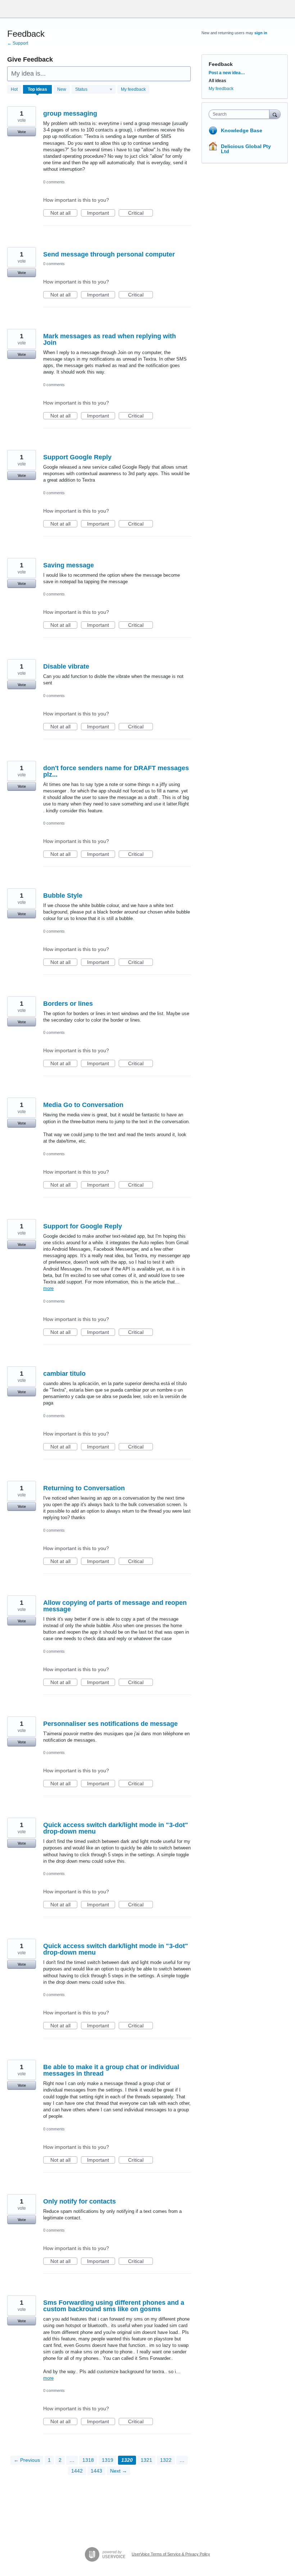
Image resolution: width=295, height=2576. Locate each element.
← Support (18, 43)
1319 (108, 2460)
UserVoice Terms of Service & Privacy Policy (171, 2554)
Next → (119, 2471)
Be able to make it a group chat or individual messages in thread (111, 2070)
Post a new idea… (227, 73)
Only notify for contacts (80, 2201)
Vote (22, 132)
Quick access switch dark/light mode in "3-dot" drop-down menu (116, 1828)
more (48, 1288)
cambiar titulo (64, 1374)
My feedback (133, 89)
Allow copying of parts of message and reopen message (115, 1606)
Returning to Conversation (84, 1488)
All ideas (217, 81)
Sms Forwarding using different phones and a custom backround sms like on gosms (114, 2306)
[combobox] (241, 114)
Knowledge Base (242, 130)
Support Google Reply (77, 457)
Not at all (64, 213)
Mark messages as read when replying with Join (110, 339)
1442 (77, 2471)
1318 (88, 2460)
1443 (96, 2471)
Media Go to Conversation (83, 1105)
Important (101, 213)
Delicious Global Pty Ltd (246, 149)
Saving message (69, 565)
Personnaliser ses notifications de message (110, 1724)
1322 (166, 2460)
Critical (140, 213)
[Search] (275, 114)
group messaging (70, 113)
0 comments (54, 182)
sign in (261, 33)
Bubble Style (63, 896)
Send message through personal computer (109, 254)
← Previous (27, 2460)
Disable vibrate (66, 666)
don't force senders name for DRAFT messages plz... (116, 771)
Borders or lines (68, 1004)
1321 (146, 2460)
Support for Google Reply (83, 1226)
